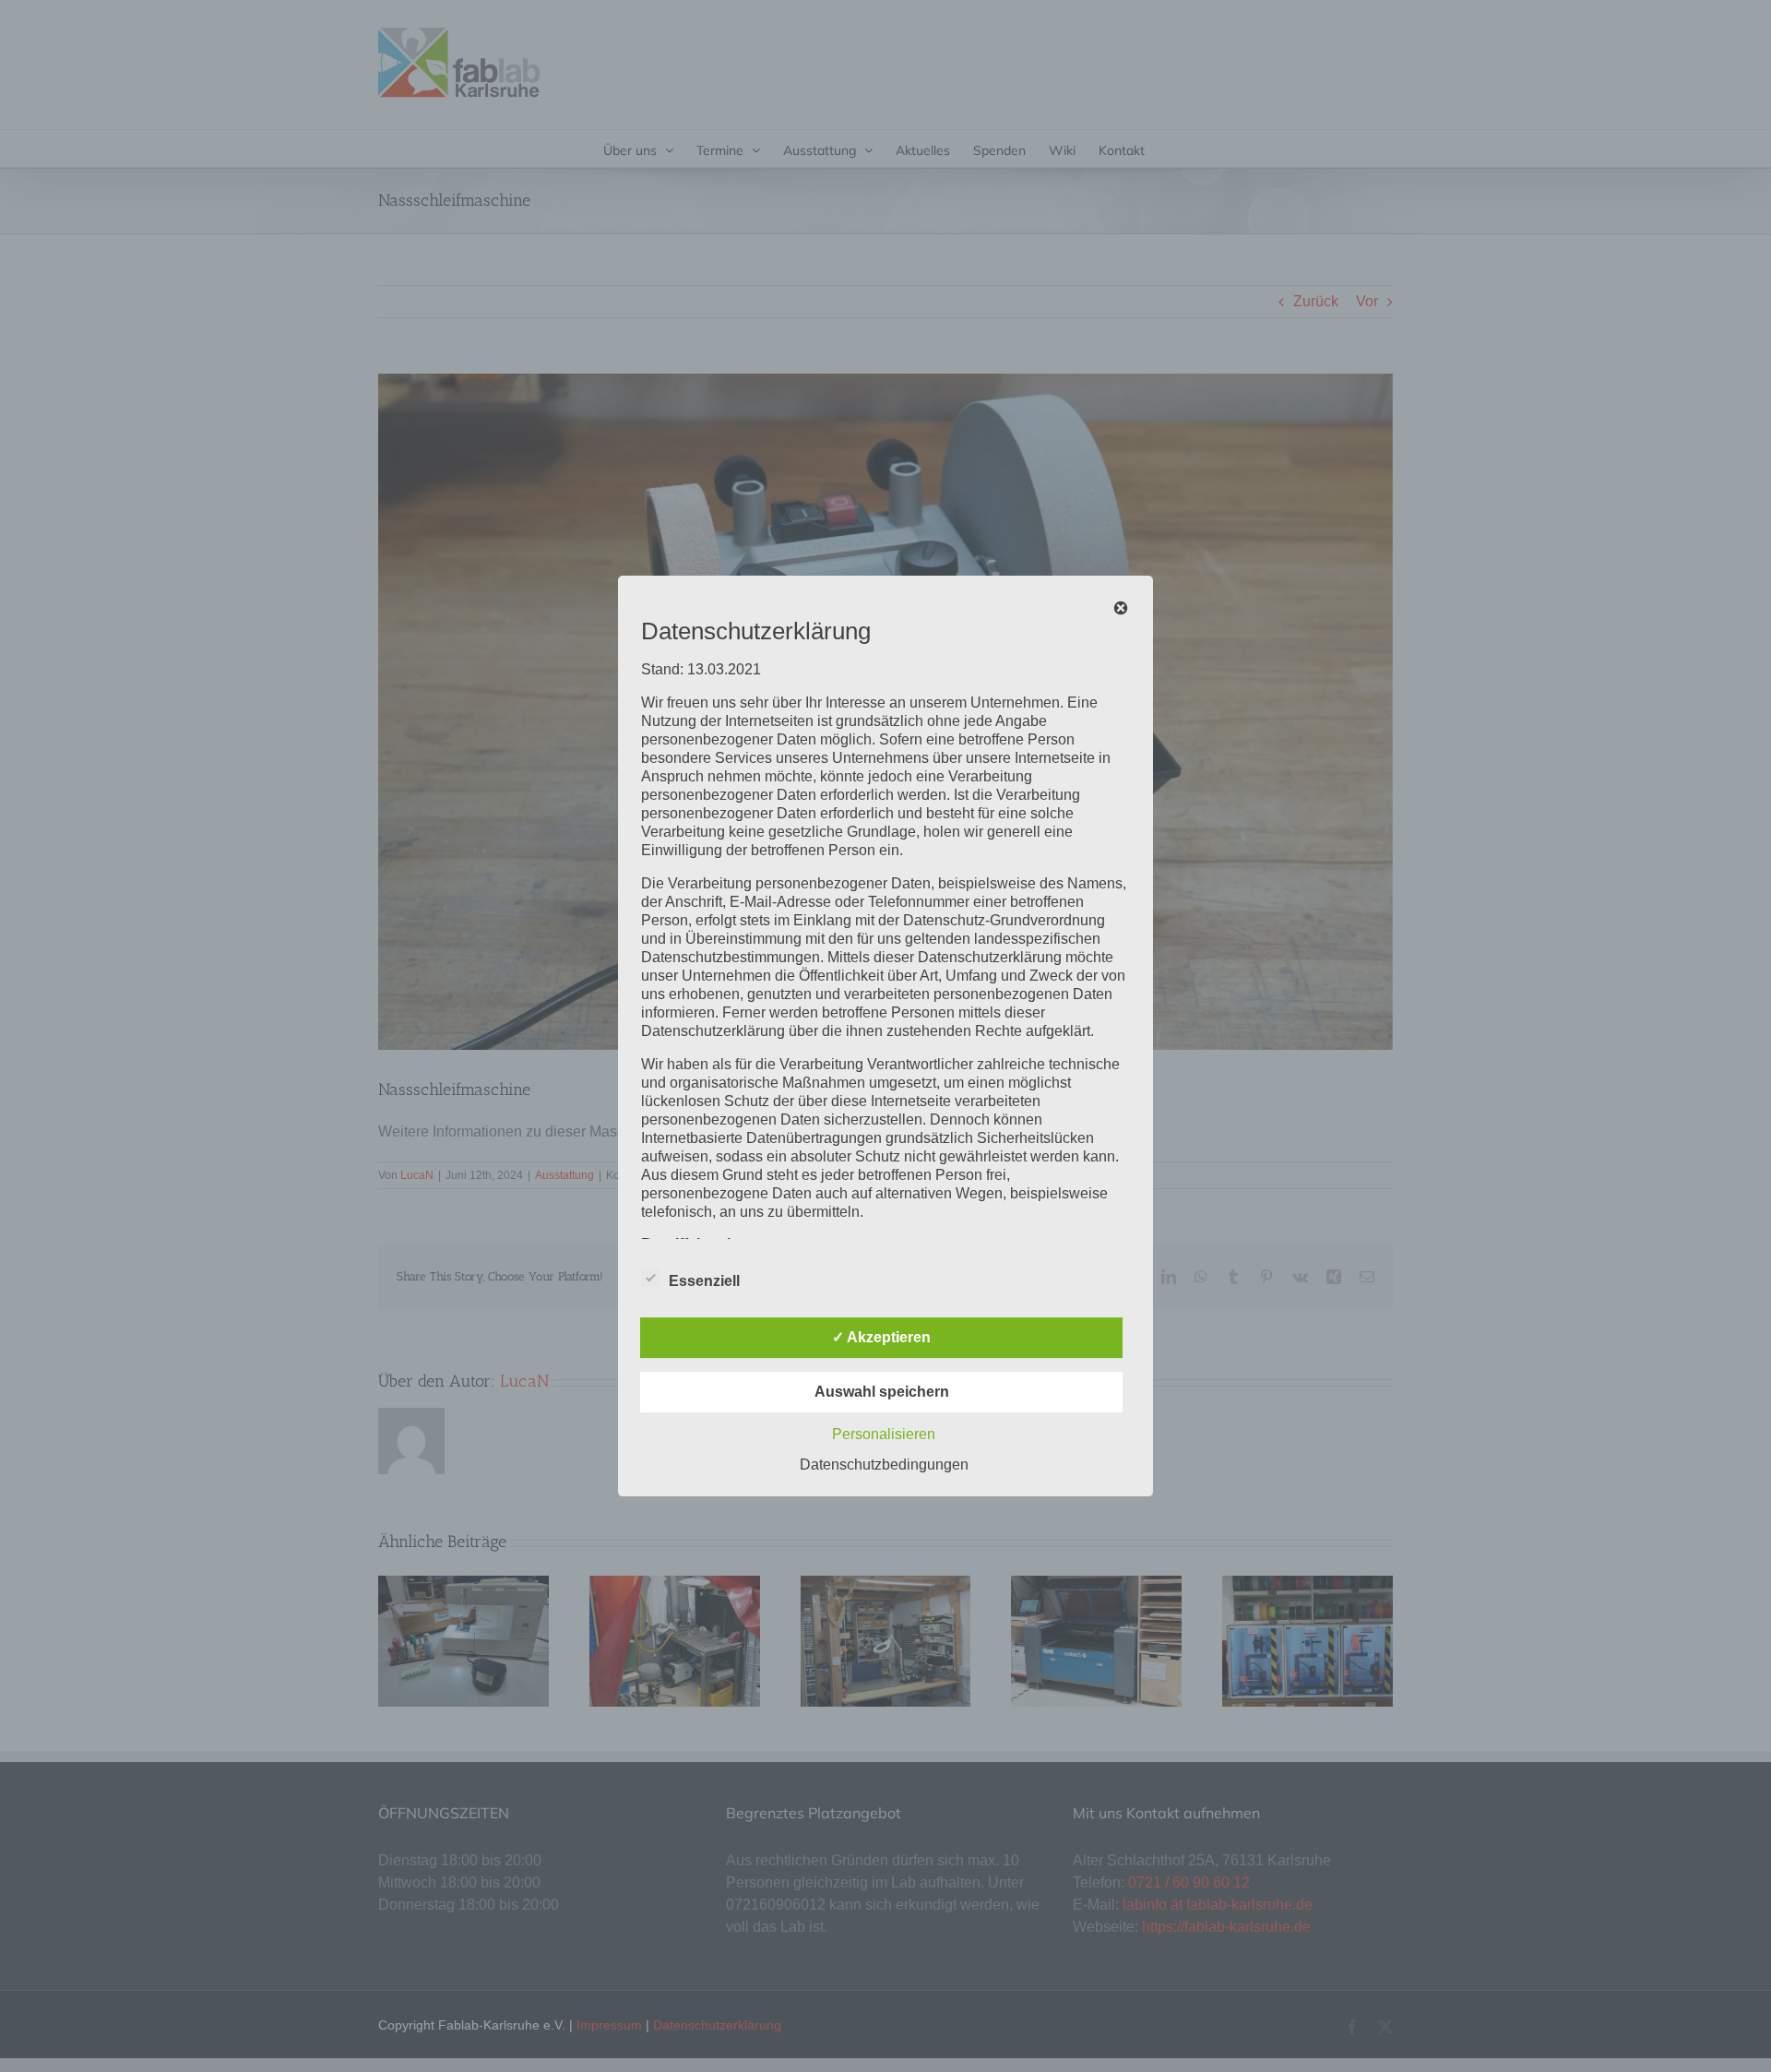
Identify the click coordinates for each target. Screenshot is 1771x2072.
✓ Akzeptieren (881, 1337)
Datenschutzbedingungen (884, 1465)
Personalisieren (884, 1434)
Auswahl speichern (882, 1392)
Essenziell (704, 1281)
